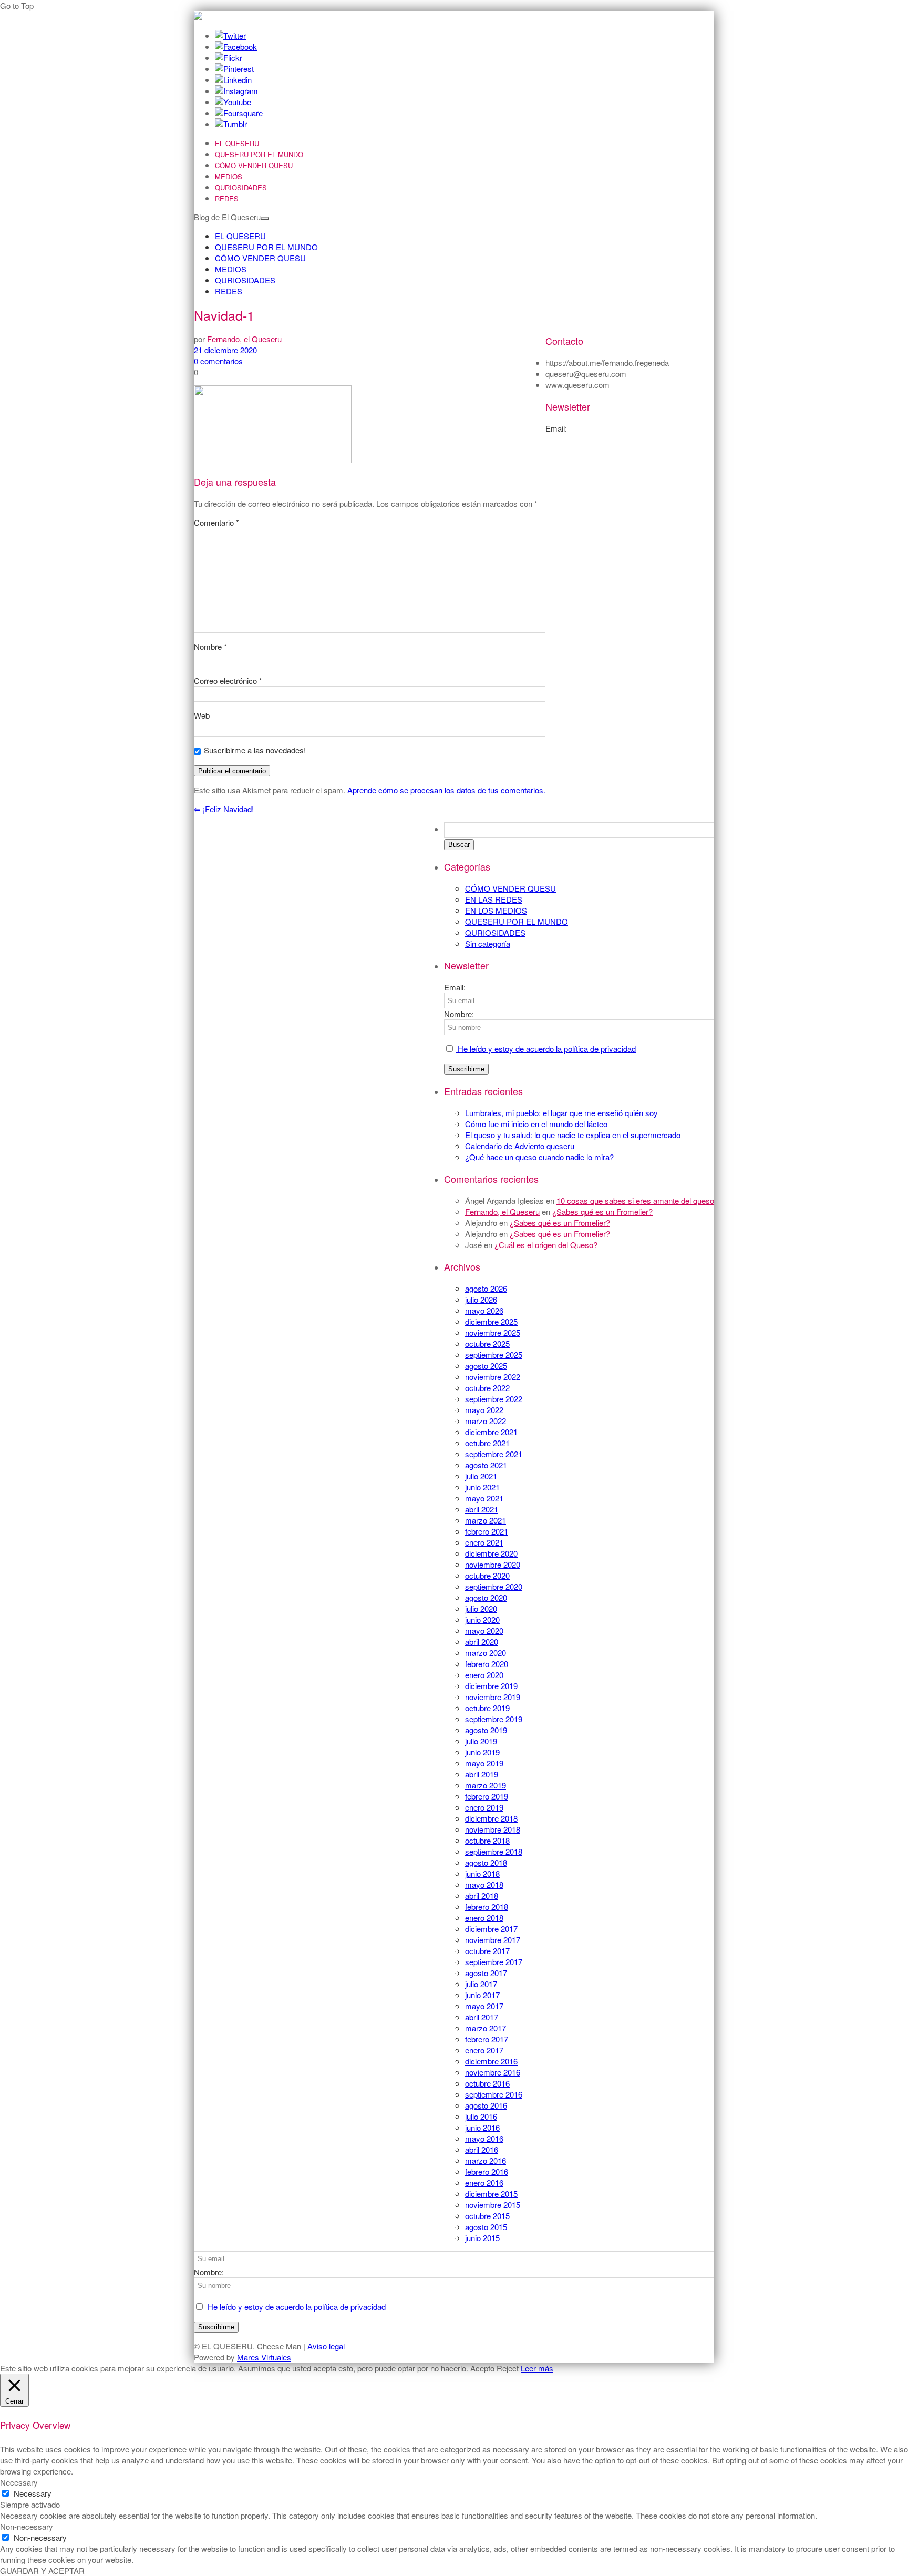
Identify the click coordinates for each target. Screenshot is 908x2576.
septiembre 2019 (494, 1719)
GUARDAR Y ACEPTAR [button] (42, 2570)
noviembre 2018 (493, 1829)
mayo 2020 (484, 1631)
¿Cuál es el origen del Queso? (546, 1245)
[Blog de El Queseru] (198, 17)
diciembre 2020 (491, 1553)
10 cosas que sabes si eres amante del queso (635, 1200)
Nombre (210, 646)
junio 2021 (482, 1487)
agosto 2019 (486, 1730)
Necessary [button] (19, 2482)
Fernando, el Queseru (502, 1212)
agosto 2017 (486, 1973)
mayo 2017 (484, 2006)
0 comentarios (218, 361)
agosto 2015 (486, 2227)
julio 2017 (481, 1984)
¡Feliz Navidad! (224, 809)
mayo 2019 (484, 1763)
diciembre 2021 (491, 1432)
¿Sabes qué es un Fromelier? (602, 1212)
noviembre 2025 (493, 1332)
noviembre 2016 (493, 2072)
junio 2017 (482, 1995)
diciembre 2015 (491, 2194)
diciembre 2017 (491, 1929)
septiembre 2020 (494, 1586)
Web (202, 715)
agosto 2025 (486, 1366)
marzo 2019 (486, 1785)
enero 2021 (484, 1542)
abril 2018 (482, 1895)
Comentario (216, 522)
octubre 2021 (487, 1443)
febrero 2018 (487, 1907)
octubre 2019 (487, 1708)
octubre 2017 (487, 1951)
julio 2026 (481, 1299)
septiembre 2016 (494, 2094)
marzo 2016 (486, 2160)
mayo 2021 (484, 1498)
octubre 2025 (487, 1343)
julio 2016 (481, 2116)
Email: (455, 987)
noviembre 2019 (493, 1697)
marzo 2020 (486, 1653)
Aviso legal (326, 2346)
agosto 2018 (486, 1862)
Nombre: (459, 1014)
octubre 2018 (487, 1840)
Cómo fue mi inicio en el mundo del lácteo (536, 1124)
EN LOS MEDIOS (496, 910)
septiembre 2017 (494, 1962)
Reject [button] (508, 2368)
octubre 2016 (487, 2083)
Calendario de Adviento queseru (520, 1146)
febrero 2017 (487, 2039)
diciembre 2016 (491, 2061)
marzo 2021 (486, 1520)
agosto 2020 (486, 1597)
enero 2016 (484, 2183)
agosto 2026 (486, 1288)
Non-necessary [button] (27, 2526)
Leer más (537, 2368)
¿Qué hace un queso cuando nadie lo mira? (539, 1157)
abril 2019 (482, 1774)
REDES (227, 198)
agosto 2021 (486, 1465)
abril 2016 (482, 2149)
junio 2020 (482, 1619)
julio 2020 (481, 1608)
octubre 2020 (487, 1575)
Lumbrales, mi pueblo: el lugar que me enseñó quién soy (561, 1113)
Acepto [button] (482, 2368)
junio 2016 (482, 2127)
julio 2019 (481, 1741)
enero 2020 (484, 1675)
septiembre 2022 (494, 1399)
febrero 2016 (487, 2171)
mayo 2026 (484, 1310)
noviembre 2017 (493, 1940)
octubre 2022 (487, 1388)
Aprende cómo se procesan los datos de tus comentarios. (446, 790)
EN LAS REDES (494, 899)
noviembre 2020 (493, 1564)
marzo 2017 (486, 2028)
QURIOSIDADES (241, 187)
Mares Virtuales (264, 2357)
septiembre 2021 (494, 1454)
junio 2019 (482, 1752)
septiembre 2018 (494, 1851)
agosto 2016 (486, 2105)
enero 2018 (484, 1918)
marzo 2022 (486, 1421)
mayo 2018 (484, 1884)
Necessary (33, 2493)
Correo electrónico (228, 681)
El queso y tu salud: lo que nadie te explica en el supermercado (573, 1135)
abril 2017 (482, 2017)
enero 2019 (484, 1807)
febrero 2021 (487, 1531)
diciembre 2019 (491, 1686)
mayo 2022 (484, 1410)
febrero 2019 (487, 1796)
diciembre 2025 (491, 1321)
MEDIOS (229, 176)
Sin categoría (488, 943)
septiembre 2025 (494, 1355)
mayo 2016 (484, 2138)
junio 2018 (482, 1873)
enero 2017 (484, 2050)
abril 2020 (482, 1642)
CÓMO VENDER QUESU (254, 165)
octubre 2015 (487, 2216)
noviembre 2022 (493, 1377)
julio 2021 (481, 1476)
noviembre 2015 (493, 2205)
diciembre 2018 (491, 1818)
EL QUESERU (237, 143)
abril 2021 (482, 1509)
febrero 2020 (487, 1664)
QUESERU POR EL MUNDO (259, 154)
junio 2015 (482, 2238)
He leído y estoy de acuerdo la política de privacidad (546, 1049)
